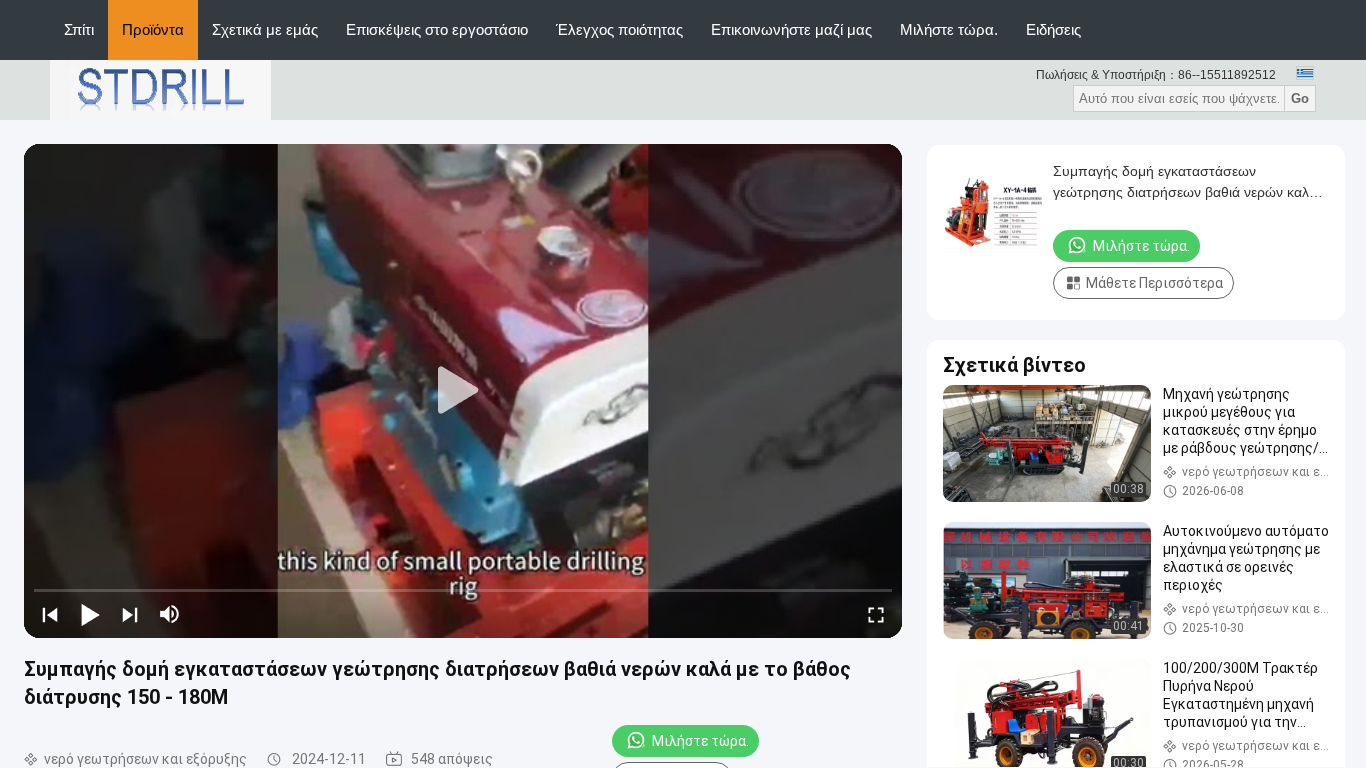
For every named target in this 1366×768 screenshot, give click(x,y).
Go (1300, 98)
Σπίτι (79, 29)
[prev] (50, 614)
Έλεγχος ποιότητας (619, 29)
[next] (130, 614)
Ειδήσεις (1053, 29)
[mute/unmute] (170, 614)
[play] (463, 391)
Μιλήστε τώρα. (949, 29)
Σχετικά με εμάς (265, 29)
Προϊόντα (153, 29)
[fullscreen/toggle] (876, 614)
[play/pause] (90, 614)
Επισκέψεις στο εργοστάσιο (437, 29)
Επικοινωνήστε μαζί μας (791, 29)
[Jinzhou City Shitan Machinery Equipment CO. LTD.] (160, 89)
